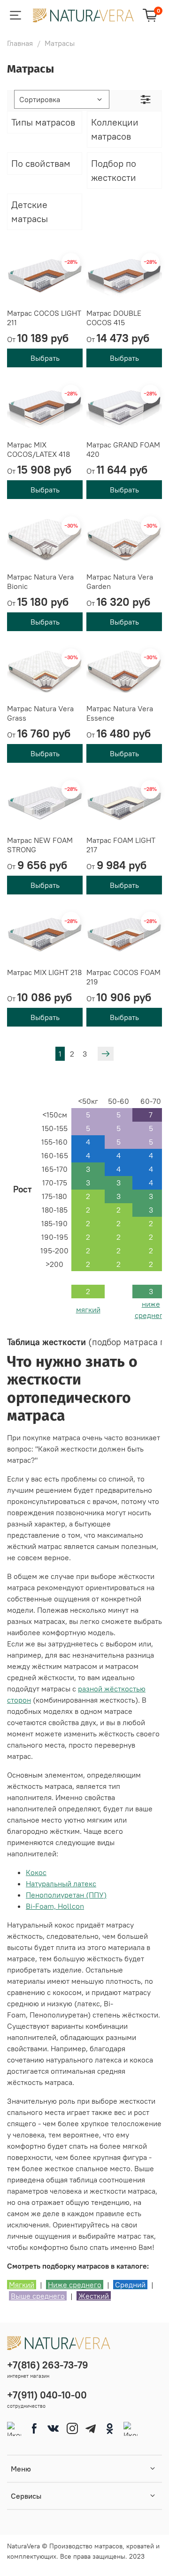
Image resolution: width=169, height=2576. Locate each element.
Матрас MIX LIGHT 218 (44, 972)
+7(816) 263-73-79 (48, 2365)
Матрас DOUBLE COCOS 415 (114, 318)
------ (88, 1115)
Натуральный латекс (61, 1884)
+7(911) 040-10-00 (47, 2395)
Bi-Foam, (42, 1906)
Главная (20, 43)
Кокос (36, 1872)
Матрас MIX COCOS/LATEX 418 (38, 449)
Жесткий (95, 2296)
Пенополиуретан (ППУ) (66, 1895)
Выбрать (45, 358)
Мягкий (22, 2285)
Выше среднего (38, 2296)
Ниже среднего (75, 2285)
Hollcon (71, 1906)
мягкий (88, 1310)
